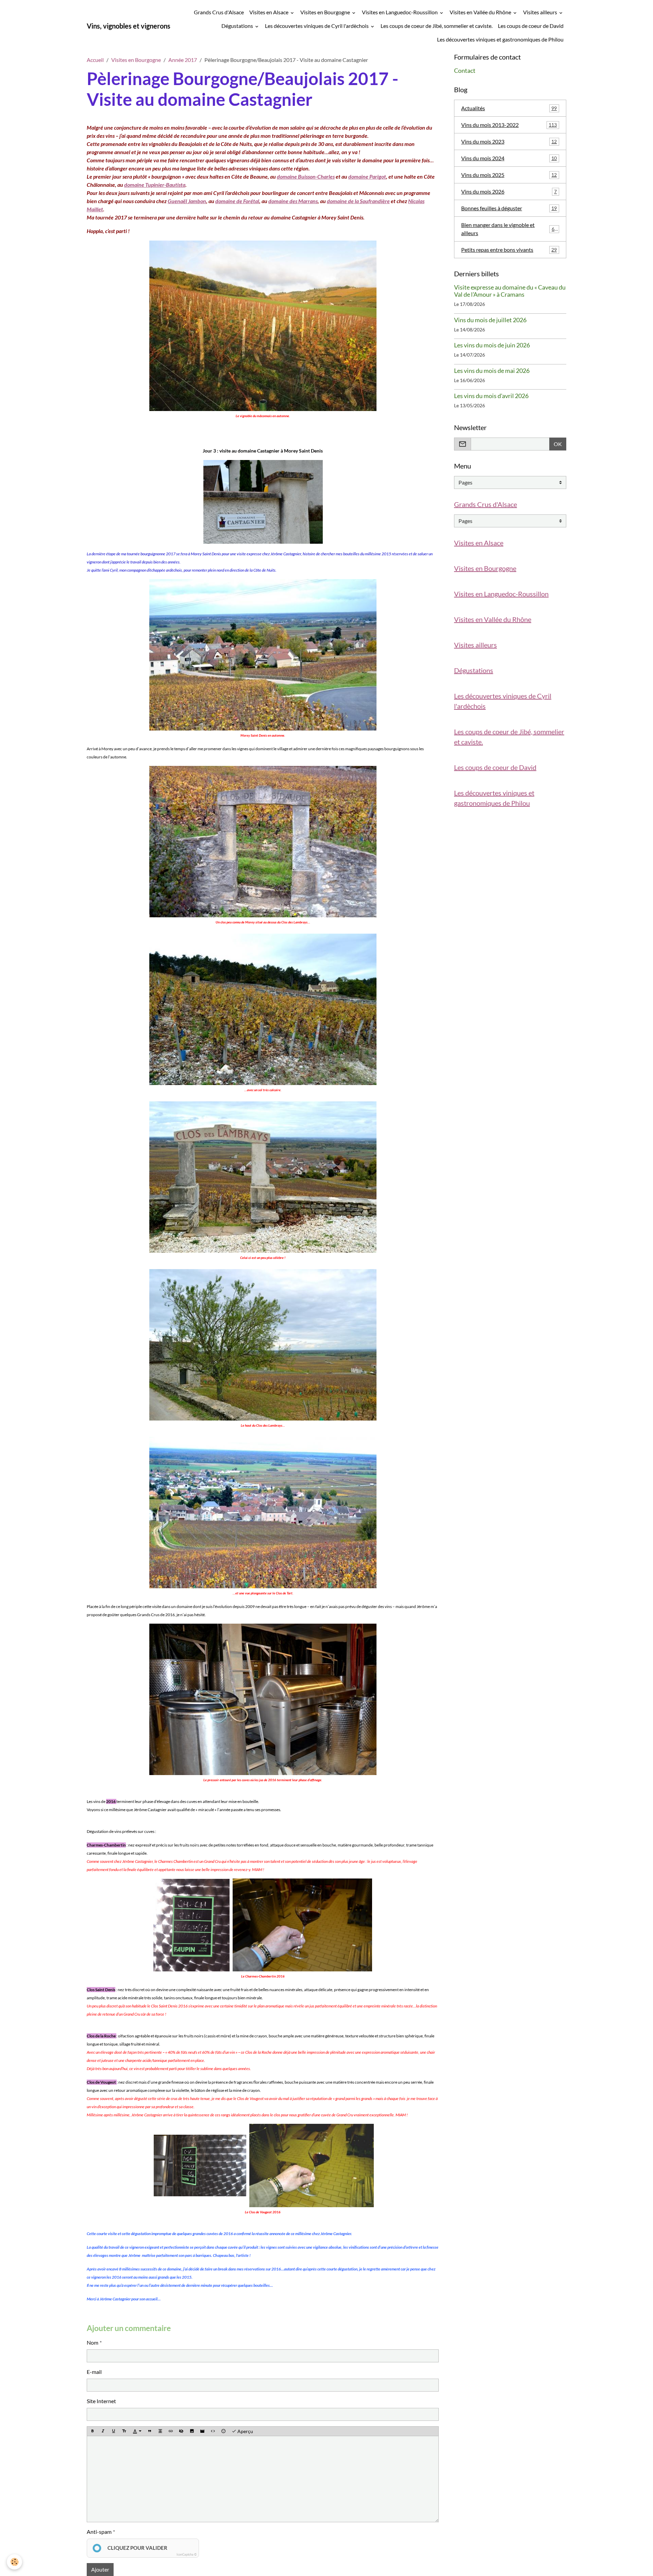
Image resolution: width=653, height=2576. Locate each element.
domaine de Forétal (237, 201)
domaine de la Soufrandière (358, 201)
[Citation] (150, 2431)
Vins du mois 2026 (509, 191)
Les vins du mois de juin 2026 (492, 345)
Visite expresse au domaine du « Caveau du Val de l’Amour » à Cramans (510, 291)
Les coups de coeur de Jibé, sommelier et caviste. (437, 26)
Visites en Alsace (269, 12)
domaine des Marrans (293, 201)
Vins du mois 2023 (509, 141)
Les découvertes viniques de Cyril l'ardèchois (317, 26)
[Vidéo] (202, 2431)
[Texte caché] (181, 2431)
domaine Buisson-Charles (306, 176)
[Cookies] (14, 2562)
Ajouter (100, 2569)
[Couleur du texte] (137, 2431)
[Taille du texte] (124, 2431)
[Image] (192, 2431)
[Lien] (171, 2431)
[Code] (213, 2431)
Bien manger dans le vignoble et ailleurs (509, 229)
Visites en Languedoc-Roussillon (400, 12)
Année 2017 (183, 60)
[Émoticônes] (223, 2431)
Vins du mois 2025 (509, 175)
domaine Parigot (367, 176)
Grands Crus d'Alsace (219, 12)
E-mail (94, 2372)
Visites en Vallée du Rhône (481, 12)
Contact (465, 71)
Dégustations (238, 26)
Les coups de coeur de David (531, 26)
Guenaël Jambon (187, 201)
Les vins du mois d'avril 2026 (491, 396)
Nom (93, 2342)
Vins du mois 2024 (509, 158)
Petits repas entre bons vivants (509, 250)
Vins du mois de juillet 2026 (490, 320)
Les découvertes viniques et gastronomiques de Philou (500, 39)
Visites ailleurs (541, 12)
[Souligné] (114, 2431)
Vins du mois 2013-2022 (509, 125)
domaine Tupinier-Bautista (155, 185)
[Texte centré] (160, 2431)
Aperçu (245, 2431)
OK (558, 444)
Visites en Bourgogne (326, 12)
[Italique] (103, 2431)
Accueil (95, 60)
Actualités (509, 108)
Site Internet (101, 2401)
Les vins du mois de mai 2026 (492, 371)
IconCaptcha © (187, 2554)
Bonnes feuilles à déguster (509, 208)
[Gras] (93, 2431)
